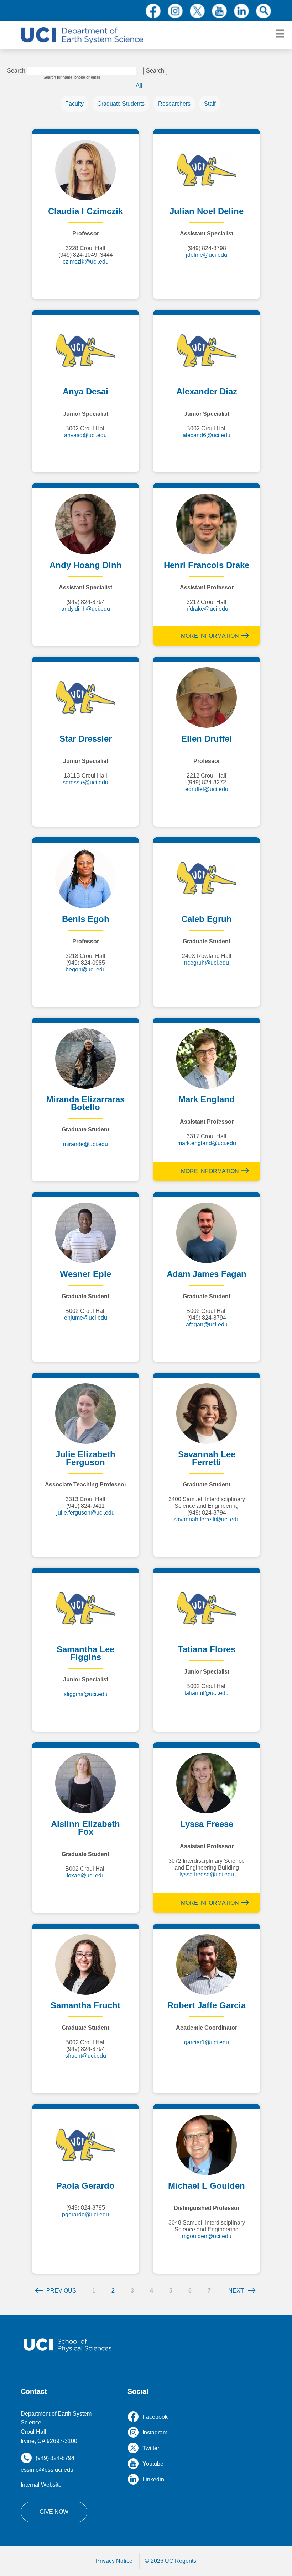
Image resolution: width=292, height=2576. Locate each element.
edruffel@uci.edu (207, 789)
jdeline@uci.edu (207, 255)
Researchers (174, 104)
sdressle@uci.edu (85, 782)
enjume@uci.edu (86, 1318)
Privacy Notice (114, 2561)
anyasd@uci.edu (85, 435)
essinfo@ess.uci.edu (47, 2470)
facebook (153, 11)
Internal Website (41, 2485)
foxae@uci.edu (86, 1875)
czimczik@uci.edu (86, 262)
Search (16, 71)
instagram (175, 11)
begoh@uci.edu (86, 969)
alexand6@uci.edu (207, 435)
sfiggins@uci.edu (86, 1694)
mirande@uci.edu (85, 1144)
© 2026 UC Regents (171, 2561)
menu (280, 34)
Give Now (54, 2512)
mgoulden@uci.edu (207, 2236)
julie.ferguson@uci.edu (85, 1513)
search (264, 11)
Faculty (74, 104)
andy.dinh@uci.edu (86, 609)
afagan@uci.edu (207, 1324)
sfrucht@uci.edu (86, 2056)
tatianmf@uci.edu (207, 1693)
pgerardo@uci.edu (85, 2214)
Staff (210, 104)
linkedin (241, 11)
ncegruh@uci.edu (207, 963)
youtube (219, 11)
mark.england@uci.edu (207, 1143)
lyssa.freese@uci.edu (207, 1874)
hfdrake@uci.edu (207, 609)
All (139, 86)
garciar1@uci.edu (207, 2042)
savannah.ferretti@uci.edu (207, 1519)
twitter (197, 11)
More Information (210, 636)
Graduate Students (121, 104)
